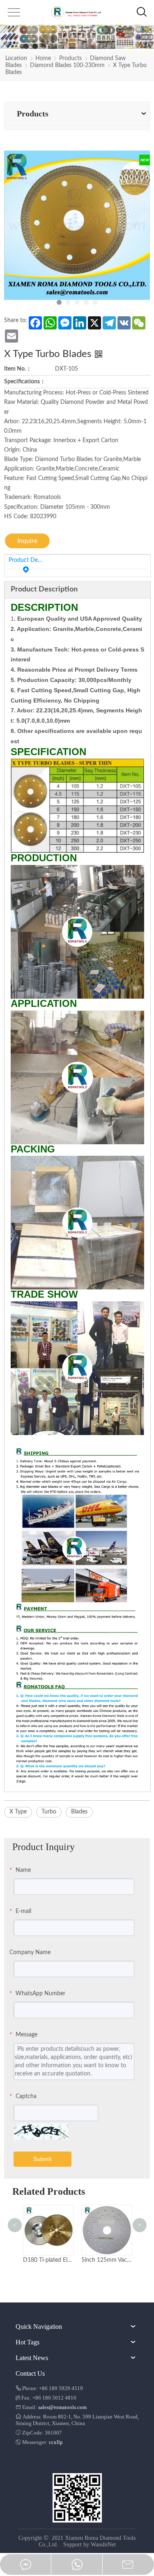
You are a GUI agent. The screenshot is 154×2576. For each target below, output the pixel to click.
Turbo (49, 1812)
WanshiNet (103, 2545)
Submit (42, 2159)
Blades (79, 1812)
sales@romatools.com (62, 2407)
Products (70, 58)
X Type (18, 1812)
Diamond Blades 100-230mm (67, 65)
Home (43, 58)
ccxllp (56, 2442)
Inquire (27, 541)
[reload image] (41, 2131)
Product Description (26, 560)
